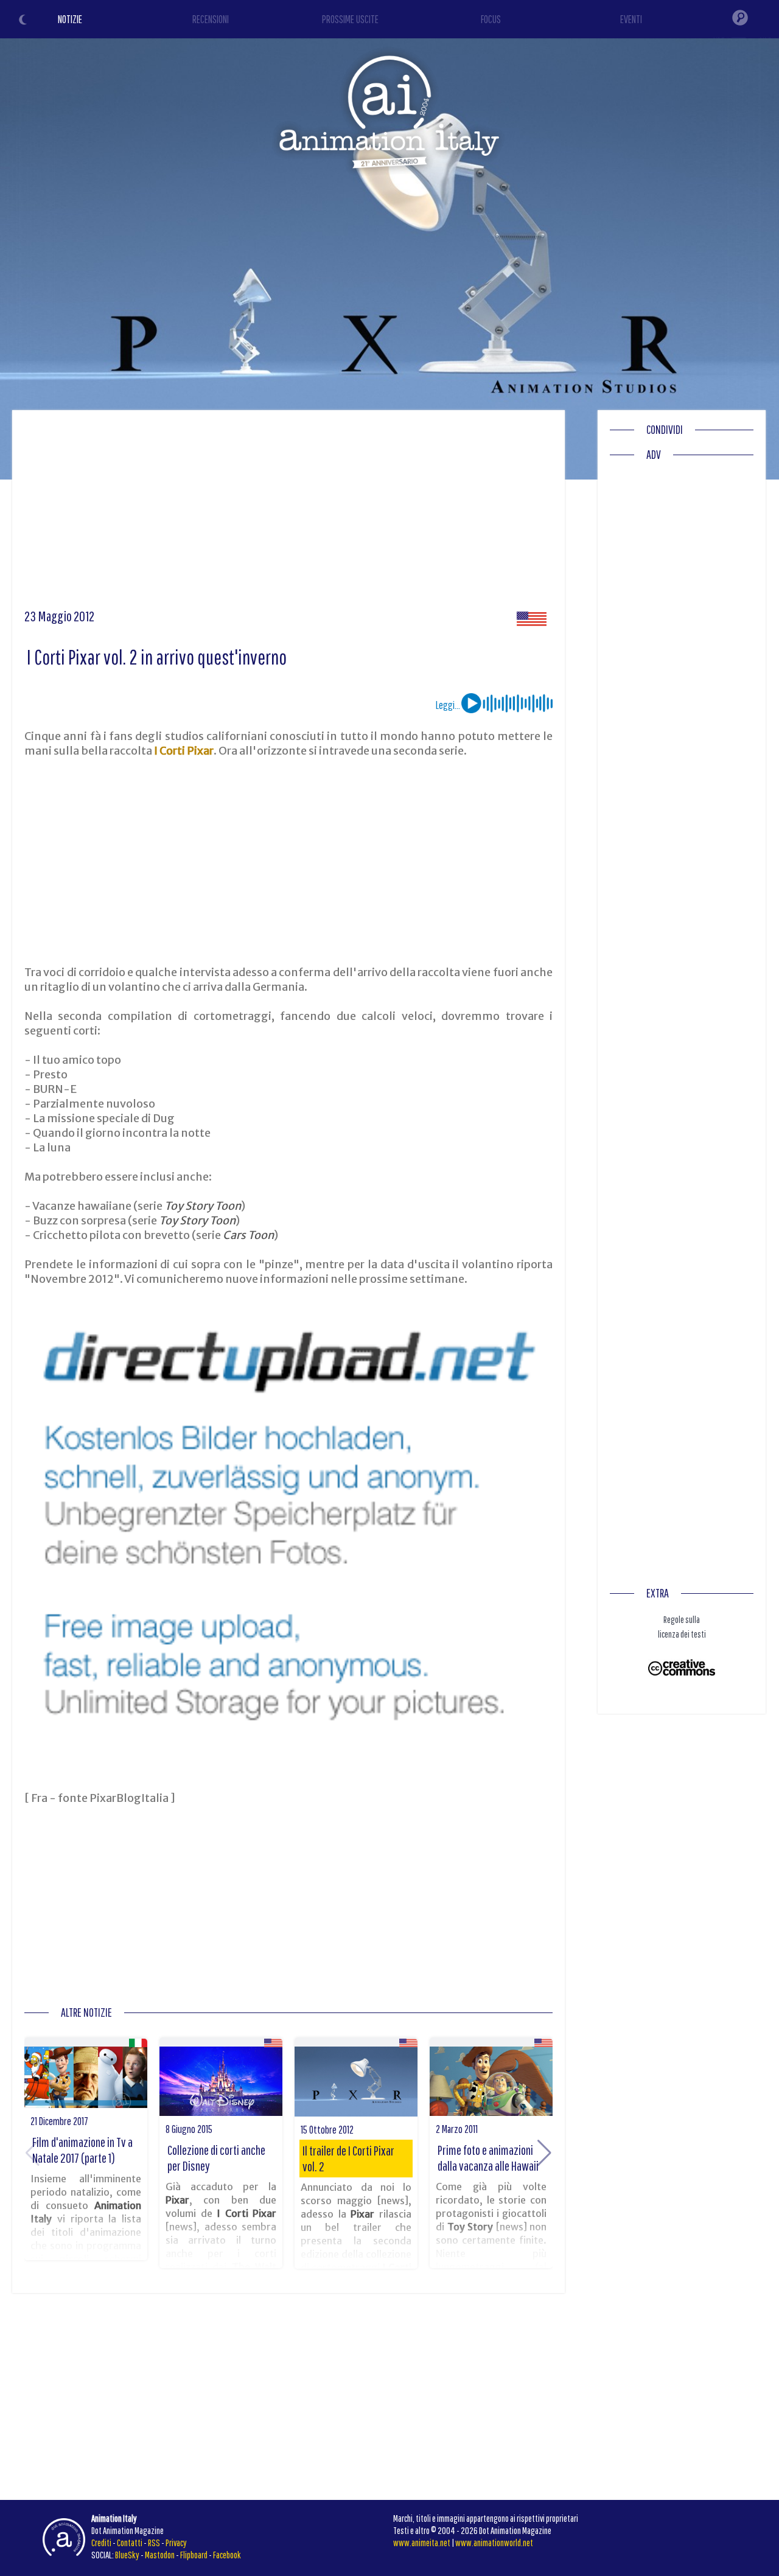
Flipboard (194, 2555)
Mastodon (160, 2555)
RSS (154, 2543)
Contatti (130, 2543)
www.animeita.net (422, 2543)
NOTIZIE (70, 19)
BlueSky (127, 2555)
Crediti (101, 2543)
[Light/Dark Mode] (24, 21)
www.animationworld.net (494, 2543)
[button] (544, 2153)
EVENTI (631, 19)
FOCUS (491, 19)
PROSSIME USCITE (350, 19)
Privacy (176, 2543)
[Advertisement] (288, 514)
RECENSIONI (211, 19)
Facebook (227, 2555)
